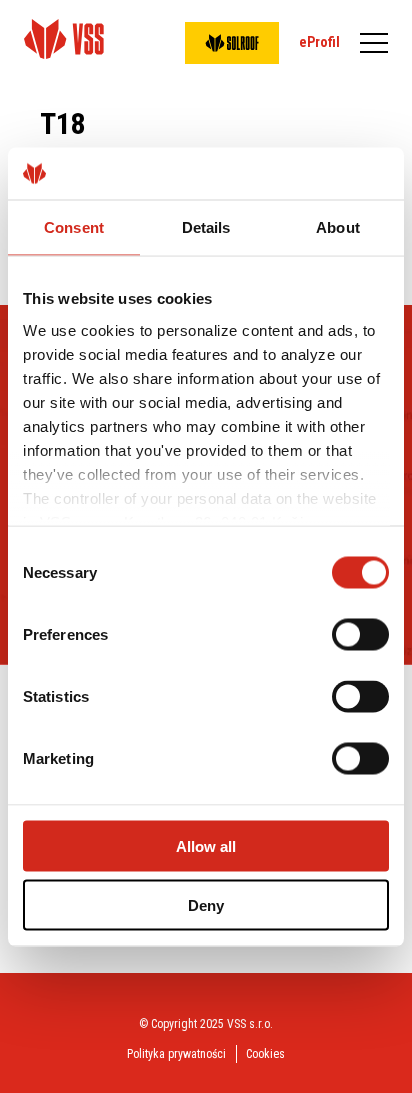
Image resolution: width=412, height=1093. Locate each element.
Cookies (265, 1054)
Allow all (206, 846)
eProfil (319, 42)
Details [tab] (206, 227)
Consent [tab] (74, 227)
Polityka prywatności (176, 1054)
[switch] (360, 635)
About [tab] (338, 227)
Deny (206, 904)
